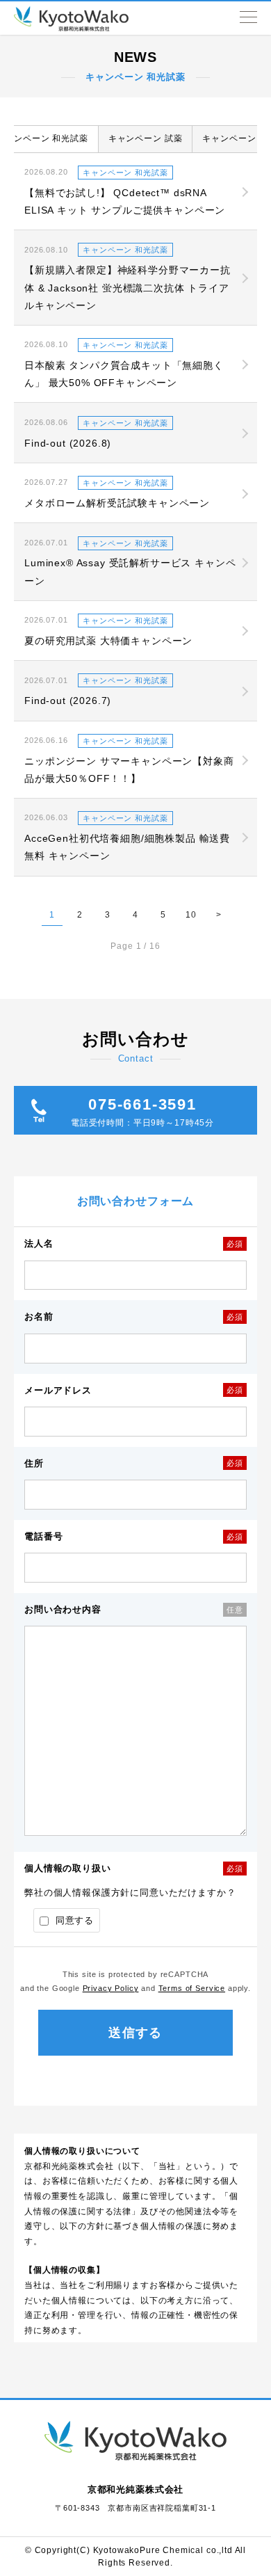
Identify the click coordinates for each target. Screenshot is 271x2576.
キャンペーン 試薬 (146, 138)
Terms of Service (192, 1988)
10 (191, 915)
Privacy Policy (111, 1988)
